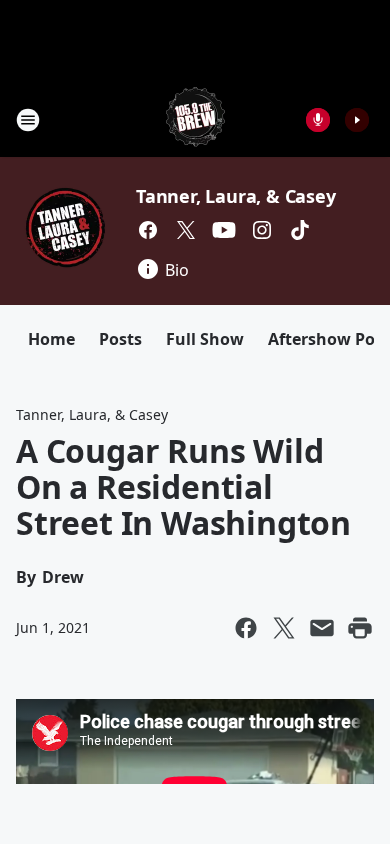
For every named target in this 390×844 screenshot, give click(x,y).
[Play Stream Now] (357, 120)
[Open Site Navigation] (28, 120)
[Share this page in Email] (322, 628)
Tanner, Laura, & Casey (236, 196)
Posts (120, 339)
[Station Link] (195, 119)
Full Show (205, 339)
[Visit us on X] (186, 230)
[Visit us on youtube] (224, 230)
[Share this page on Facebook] (246, 628)
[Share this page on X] (284, 628)
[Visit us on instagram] (262, 230)
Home (51, 339)
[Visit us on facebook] (148, 230)
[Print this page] (360, 628)
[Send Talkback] (318, 120)
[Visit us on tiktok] (300, 230)
